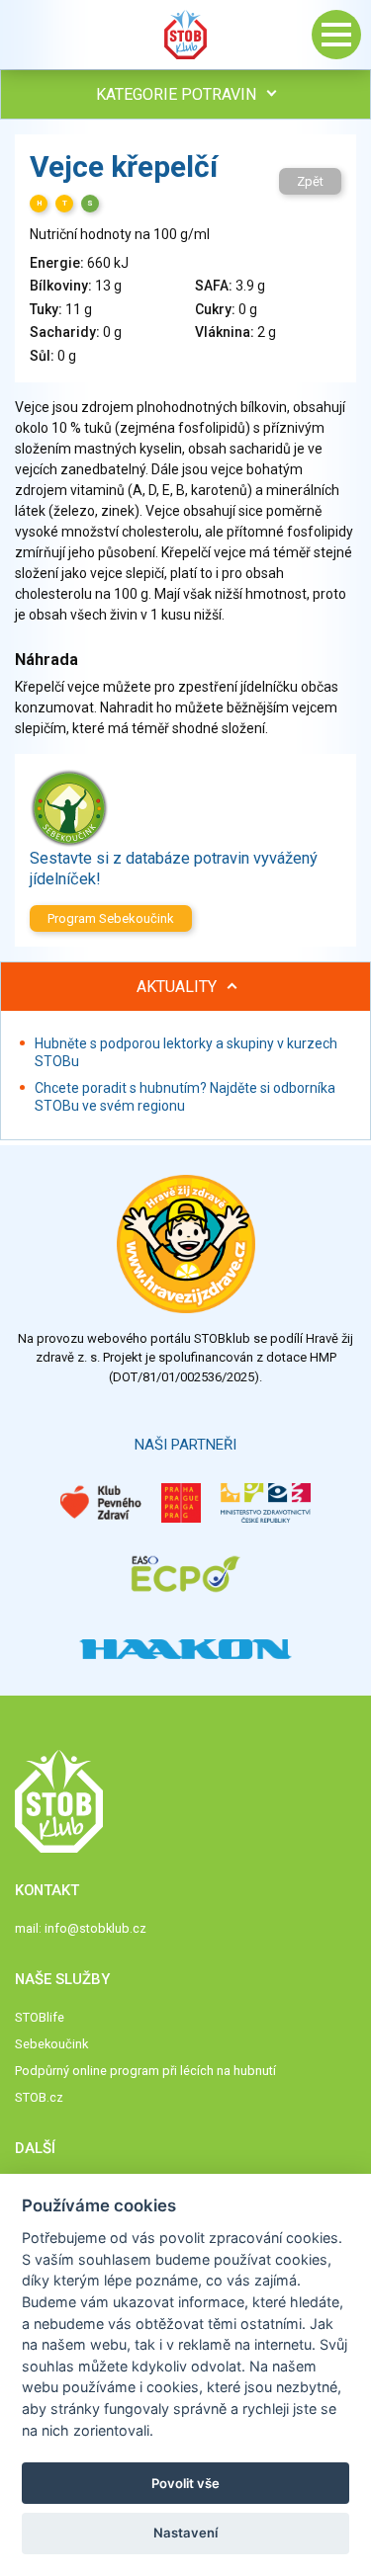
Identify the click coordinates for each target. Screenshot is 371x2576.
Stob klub (186, 35)
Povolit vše (185, 2483)
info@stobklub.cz (95, 1928)
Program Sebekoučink (111, 918)
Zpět (310, 181)
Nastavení (185, 2533)
